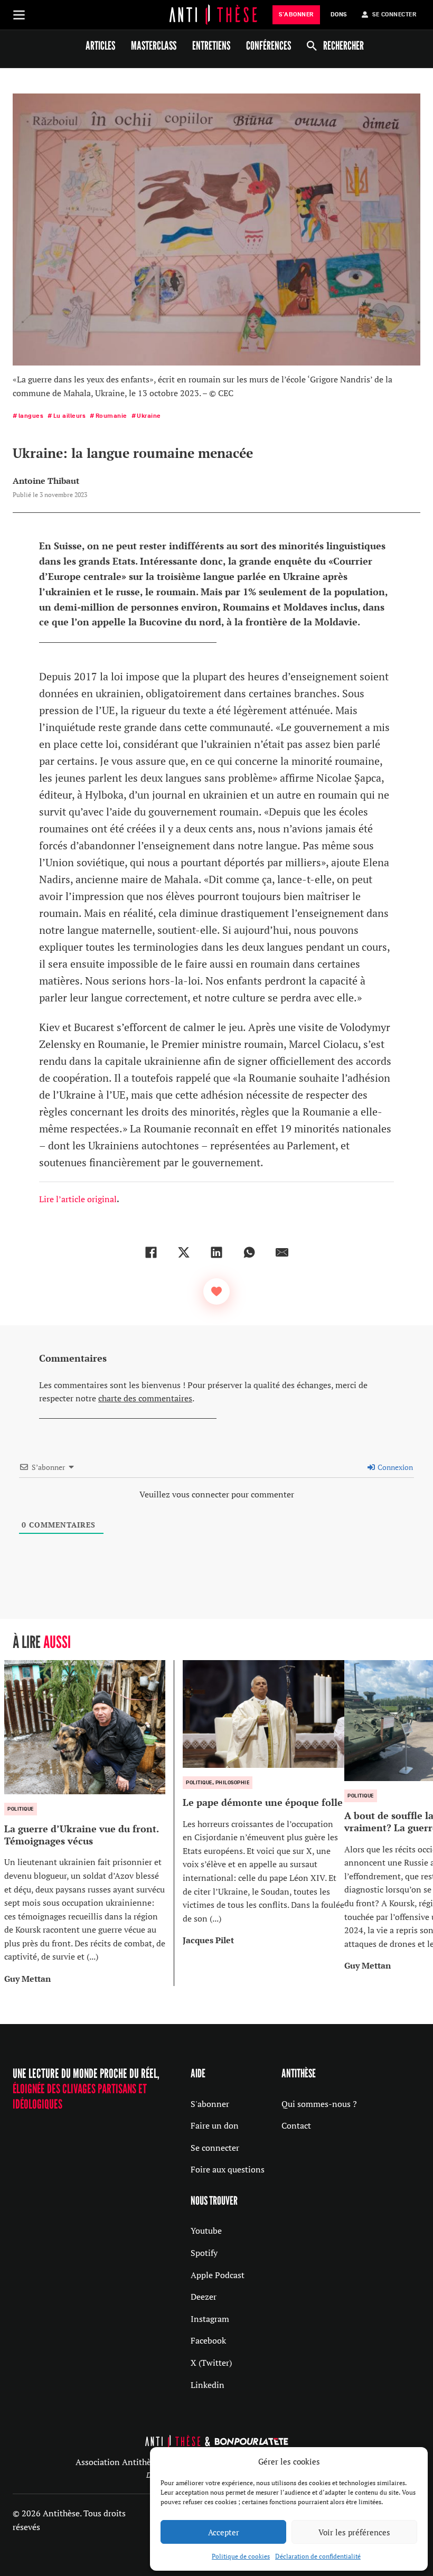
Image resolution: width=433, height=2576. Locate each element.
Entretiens (211, 45)
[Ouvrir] (19, 15)
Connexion (394, 1467)
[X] (184, 1252)
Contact (296, 2125)
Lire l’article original (78, 1199)
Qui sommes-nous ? (319, 2104)
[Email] (282, 1252)
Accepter (224, 2532)
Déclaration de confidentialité (318, 2556)
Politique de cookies (241, 2556)
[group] (89, 1823)
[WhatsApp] (249, 1252)
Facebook (208, 2340)
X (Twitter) (211, 2363)
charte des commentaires (145, 1398)
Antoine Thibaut (46, 481)
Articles (100, 45)
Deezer (204, 2297)
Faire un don (215, 2125)
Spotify (204, 2253)
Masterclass (154, 45)
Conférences (269, 45)
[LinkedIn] (216, 1252)
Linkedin (208, 2385)
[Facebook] (151, 1252)
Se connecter (215, 2148)
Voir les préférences (354, 2532)
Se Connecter (394, 15)
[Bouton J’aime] (216, 1291)
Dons (339, 15)
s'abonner (296, 15)
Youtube (206, 2231)
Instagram (210, 2319)
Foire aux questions (228, 2169)
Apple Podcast (218, 2275)
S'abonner (210, 2104)
